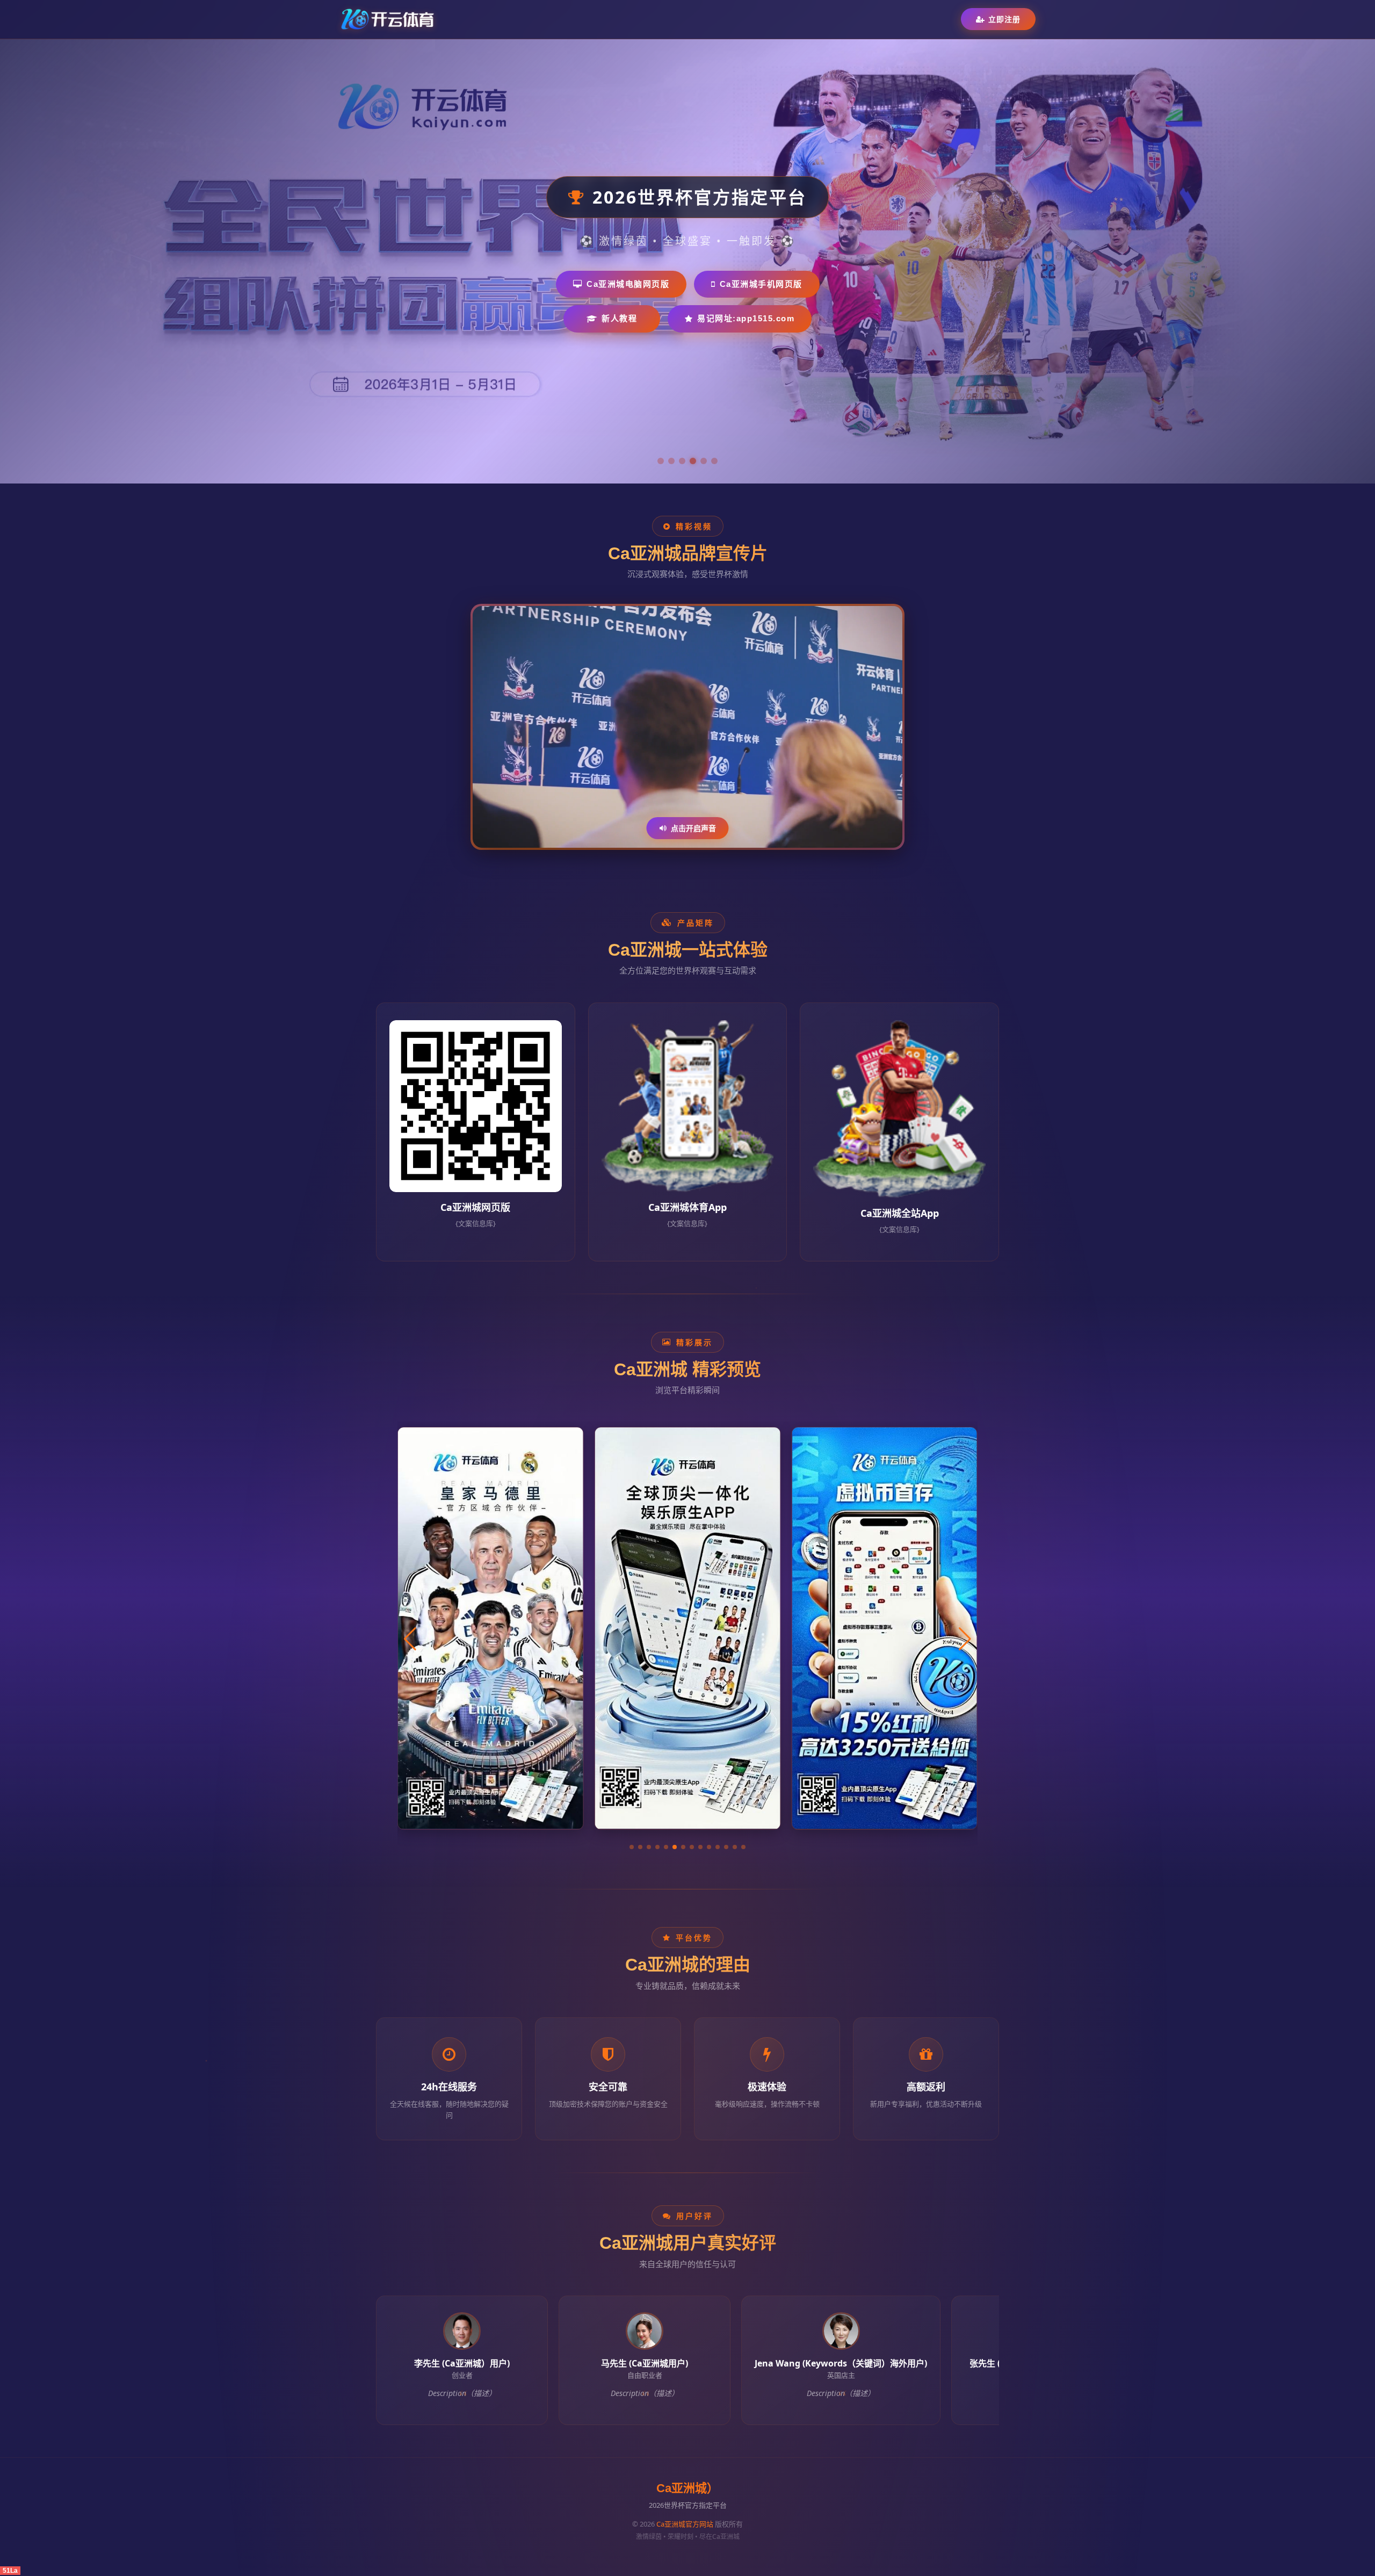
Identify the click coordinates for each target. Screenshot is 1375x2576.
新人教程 (619, 318)
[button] (632, 1847)
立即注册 (1004, 19)
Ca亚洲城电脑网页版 (628, 284)
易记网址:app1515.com (746, 318)
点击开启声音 (693, 828)
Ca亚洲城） (687, 2488)
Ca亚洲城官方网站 (685, 2524)
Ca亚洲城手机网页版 (761, 284)
